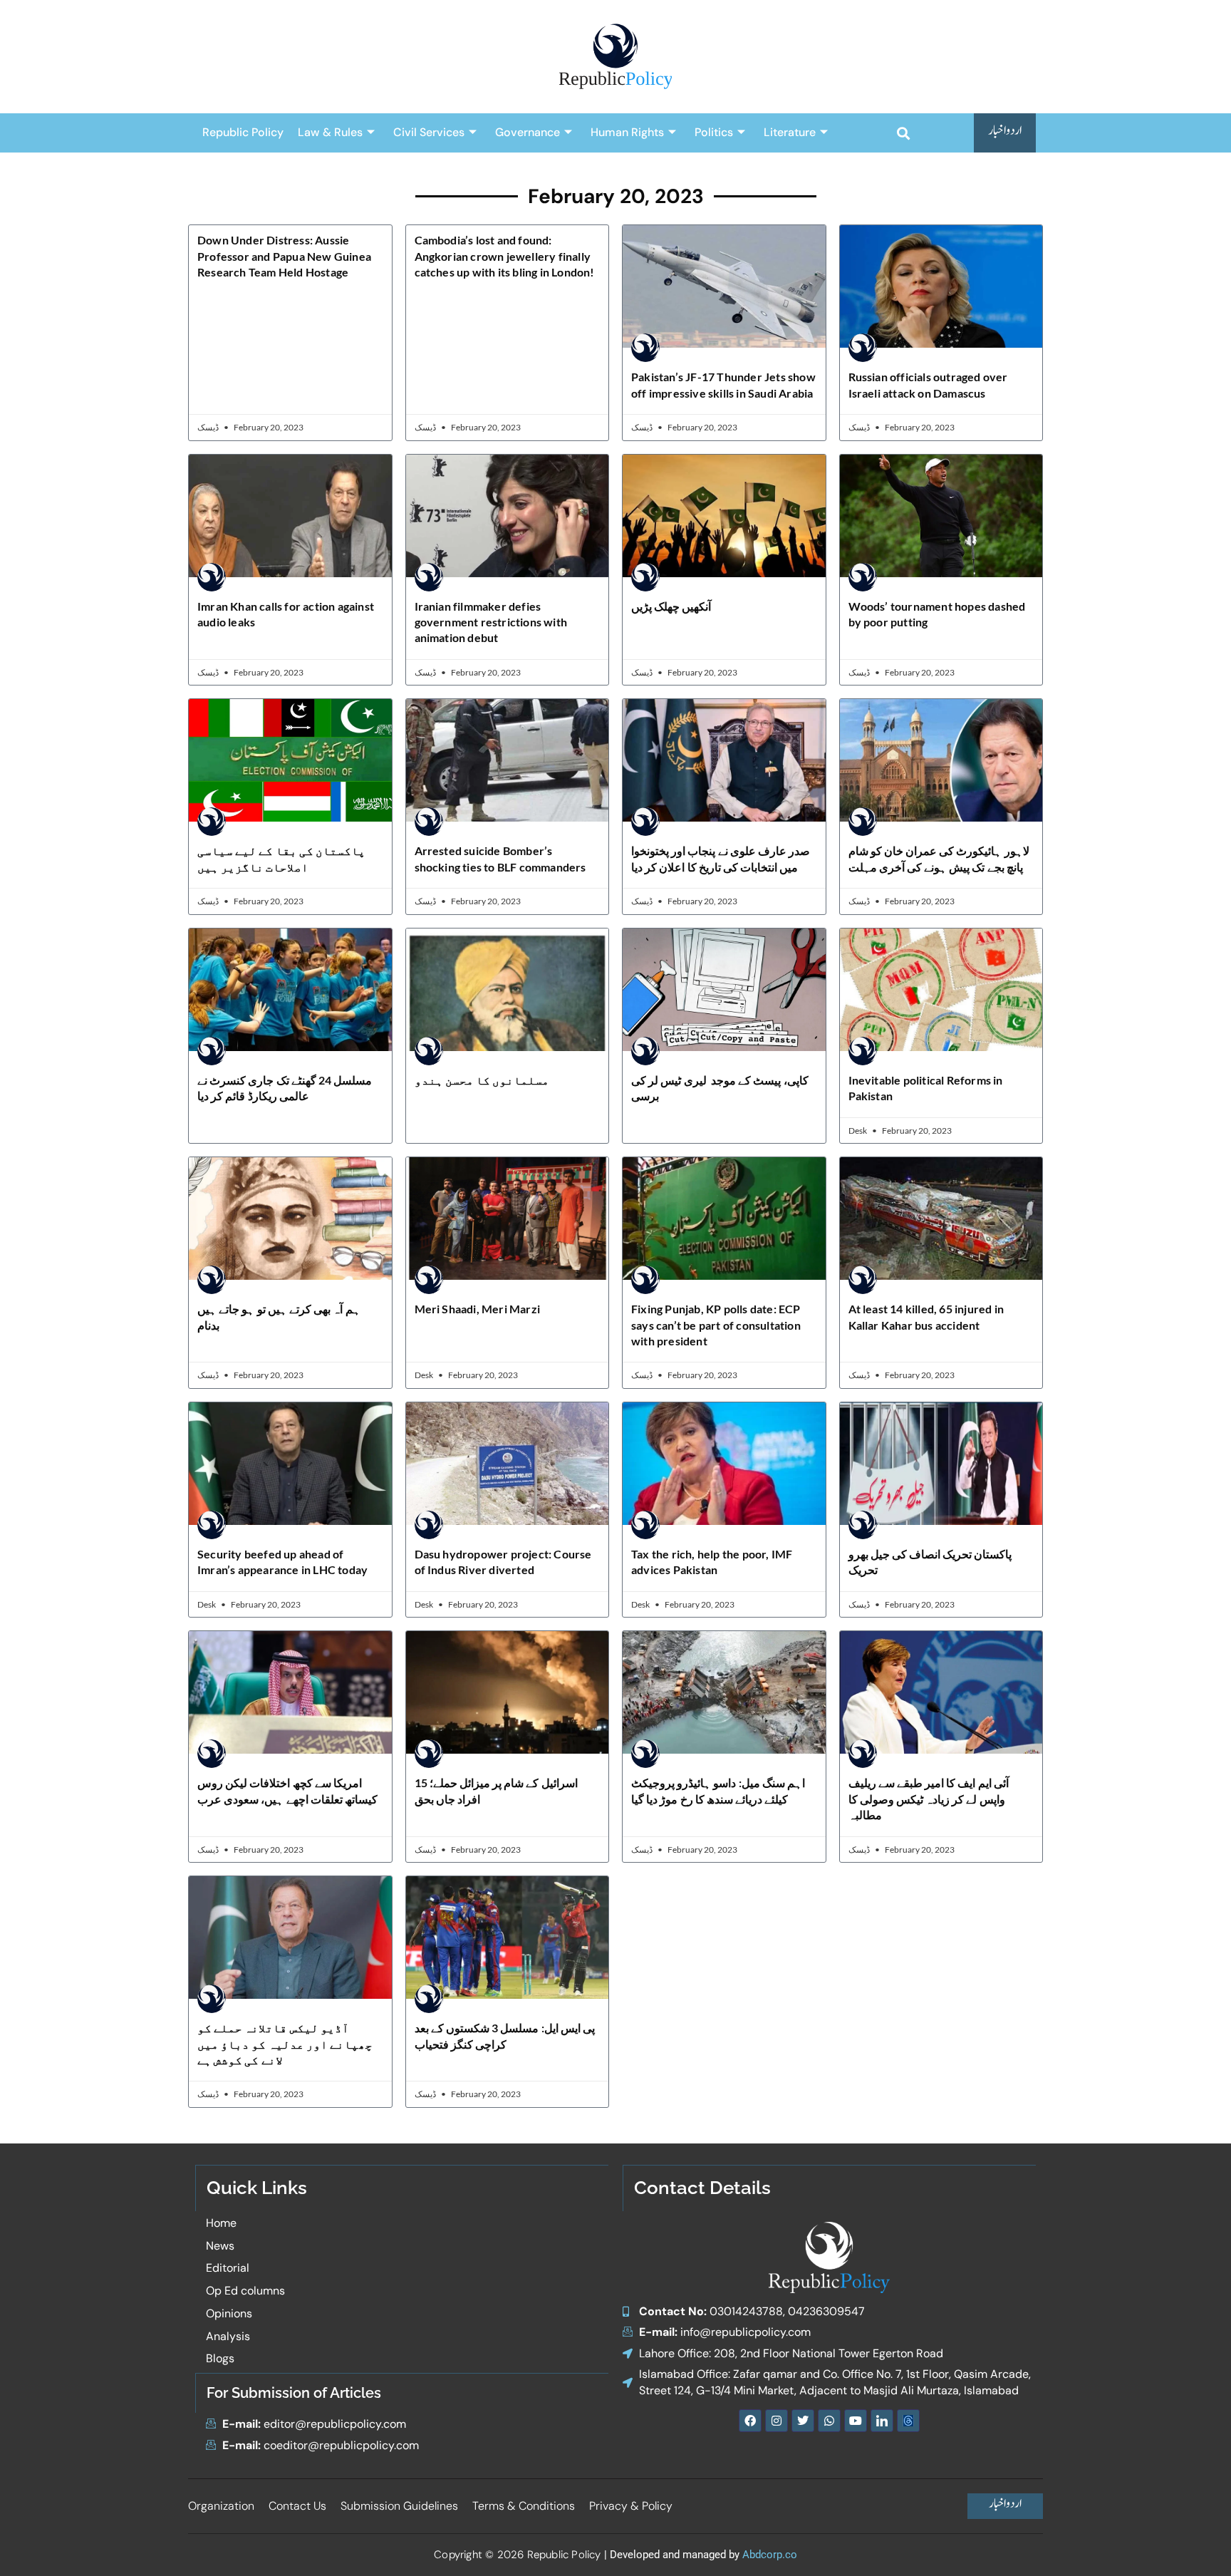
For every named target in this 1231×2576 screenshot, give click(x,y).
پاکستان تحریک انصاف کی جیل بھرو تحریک (930, 1562)
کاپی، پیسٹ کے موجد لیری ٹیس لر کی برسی (720, 1088)
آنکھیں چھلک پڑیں (671, 606)
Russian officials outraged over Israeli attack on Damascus (928, 384)
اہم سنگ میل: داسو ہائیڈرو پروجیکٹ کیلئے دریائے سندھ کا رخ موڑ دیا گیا (718, 1790)
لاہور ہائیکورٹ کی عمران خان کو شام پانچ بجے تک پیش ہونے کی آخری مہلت (939, 858)
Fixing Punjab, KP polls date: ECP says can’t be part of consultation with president (716, 1325)
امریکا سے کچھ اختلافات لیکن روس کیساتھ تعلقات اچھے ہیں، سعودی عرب (287, 1790)
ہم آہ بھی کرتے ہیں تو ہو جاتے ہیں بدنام (279, 1317)
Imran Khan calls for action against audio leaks (286, 614)
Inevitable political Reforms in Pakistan (926, 1088)
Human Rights (627, 132)
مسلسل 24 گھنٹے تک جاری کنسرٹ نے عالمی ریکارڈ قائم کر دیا (285, 1088)
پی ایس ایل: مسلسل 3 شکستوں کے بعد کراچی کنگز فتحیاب (505, 2036)
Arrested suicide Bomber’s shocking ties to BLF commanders (500, 858)
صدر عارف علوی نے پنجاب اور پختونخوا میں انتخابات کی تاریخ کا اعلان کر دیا (721, 858)
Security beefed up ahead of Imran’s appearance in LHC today (282, 1562)
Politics (714, 132)
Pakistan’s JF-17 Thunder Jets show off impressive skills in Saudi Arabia (723, 384)
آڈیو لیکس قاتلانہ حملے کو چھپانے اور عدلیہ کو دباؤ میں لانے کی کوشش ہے (285, 2044)
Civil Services (429, 132)
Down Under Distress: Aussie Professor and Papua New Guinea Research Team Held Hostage (284, 256)
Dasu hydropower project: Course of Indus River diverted (503, 1562)
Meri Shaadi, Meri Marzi (478, 1309)
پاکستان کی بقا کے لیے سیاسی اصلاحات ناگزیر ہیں (281, 858)
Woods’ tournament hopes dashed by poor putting (937, 614)
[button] (903, 133)
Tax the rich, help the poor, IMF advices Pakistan (712, 1562)
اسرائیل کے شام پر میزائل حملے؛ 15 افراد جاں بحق (496, 1790)
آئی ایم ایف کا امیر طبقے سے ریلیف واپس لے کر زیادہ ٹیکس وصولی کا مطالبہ (929, 1799)
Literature (790, 132)
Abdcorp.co (770, 2555)
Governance (528, 132)
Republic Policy (243, 132)
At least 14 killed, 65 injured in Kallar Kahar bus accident (926, 1317)
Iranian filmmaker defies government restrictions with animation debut (491, 622)
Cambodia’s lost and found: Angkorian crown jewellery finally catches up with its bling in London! (505, 256)
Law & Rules (330, 132)
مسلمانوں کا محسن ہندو (482, 1080)
